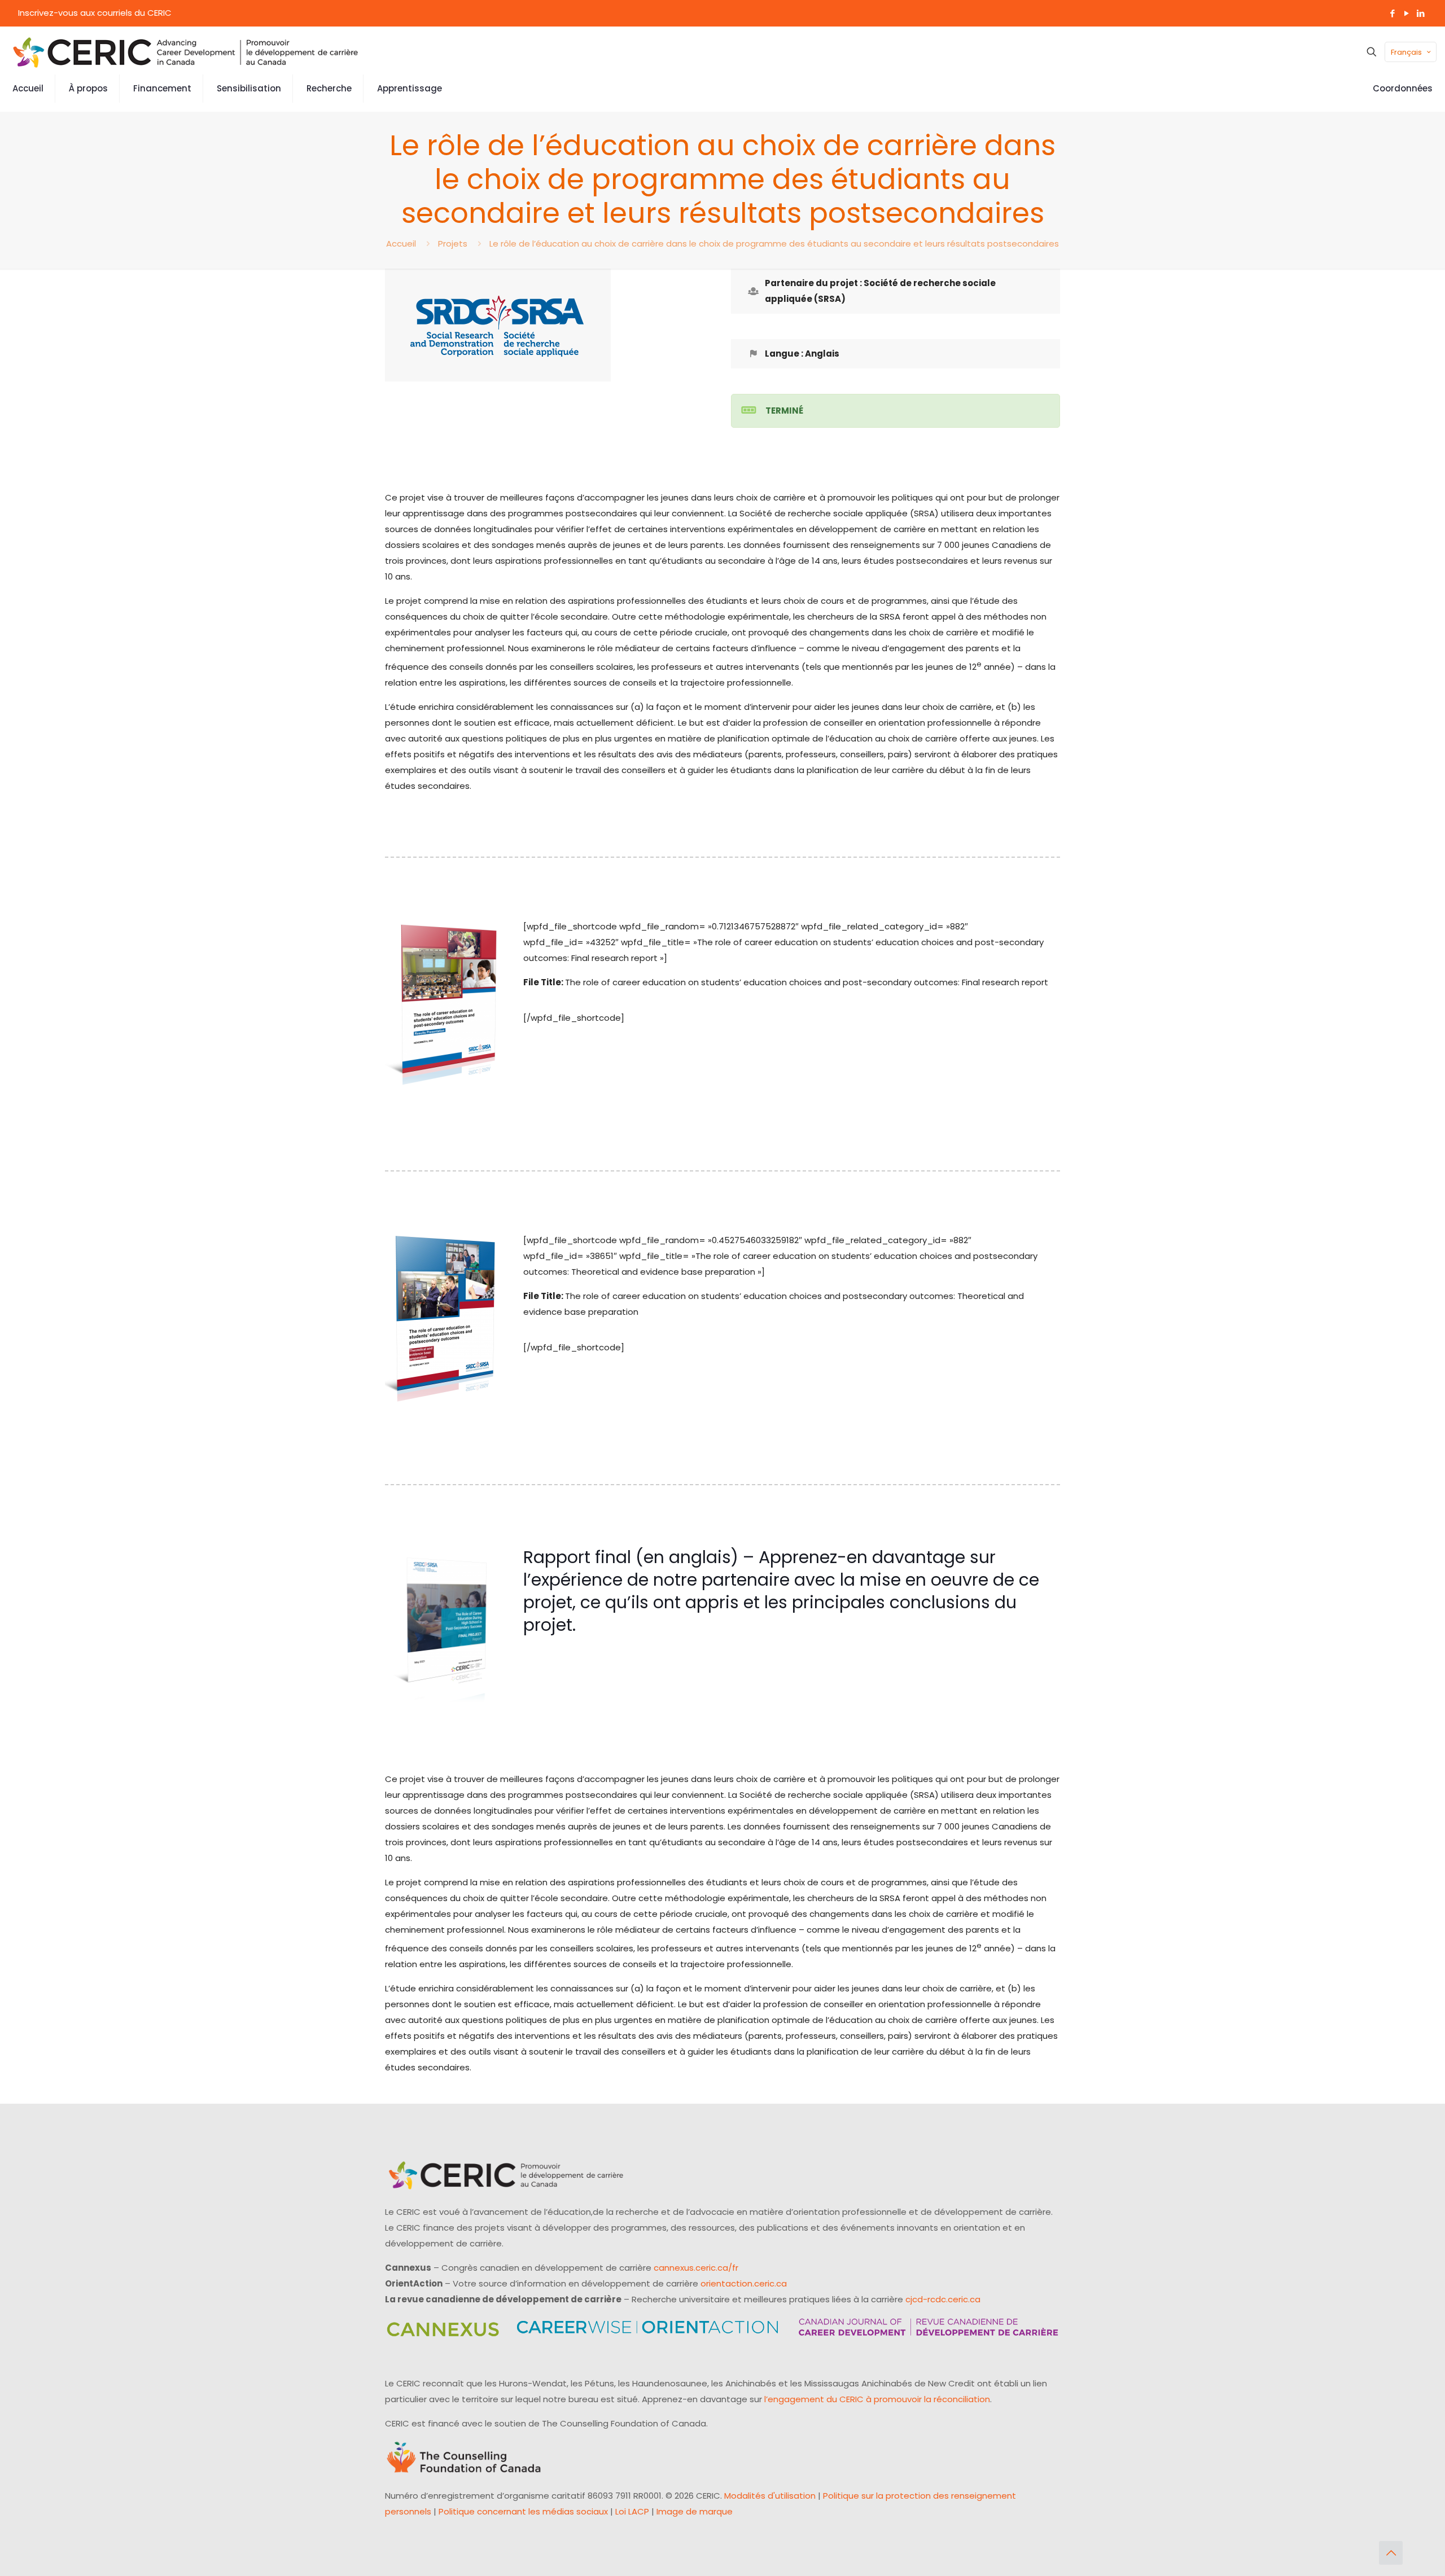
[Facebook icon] (1392, 13)
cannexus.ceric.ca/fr (696, 2268)
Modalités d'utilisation (770, 2496)
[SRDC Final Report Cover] (446, 1628)
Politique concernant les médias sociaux (523, 2511)
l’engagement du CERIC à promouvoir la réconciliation (877, 2399)
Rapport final (577, 1557)
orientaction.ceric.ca (744, 2283)
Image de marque (695, 2511)
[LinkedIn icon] (1420, 13)
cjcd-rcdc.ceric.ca (943, 2299)
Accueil (401, 243)
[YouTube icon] (1406, 13)
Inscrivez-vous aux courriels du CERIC (95, 13)
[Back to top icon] (1391, 2553)
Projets (453, 243)
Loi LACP (632, 2511)
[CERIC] (186, 52)
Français (1406, 52)
